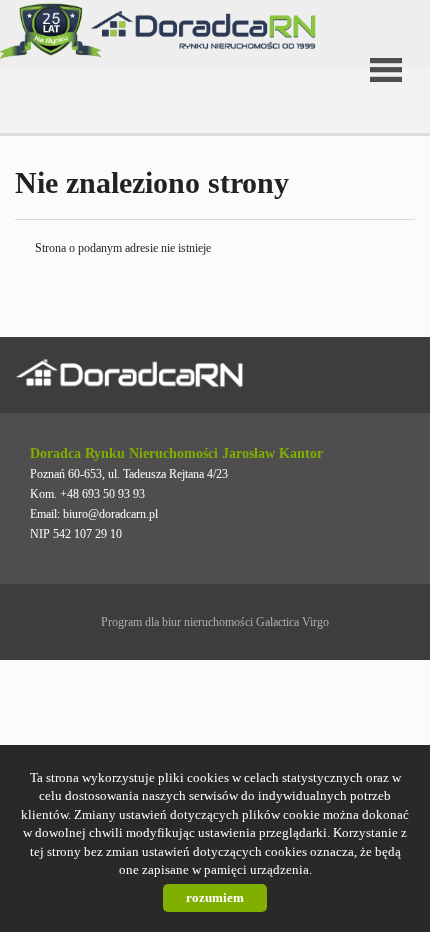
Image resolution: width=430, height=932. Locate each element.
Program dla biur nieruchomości (178, 622)
